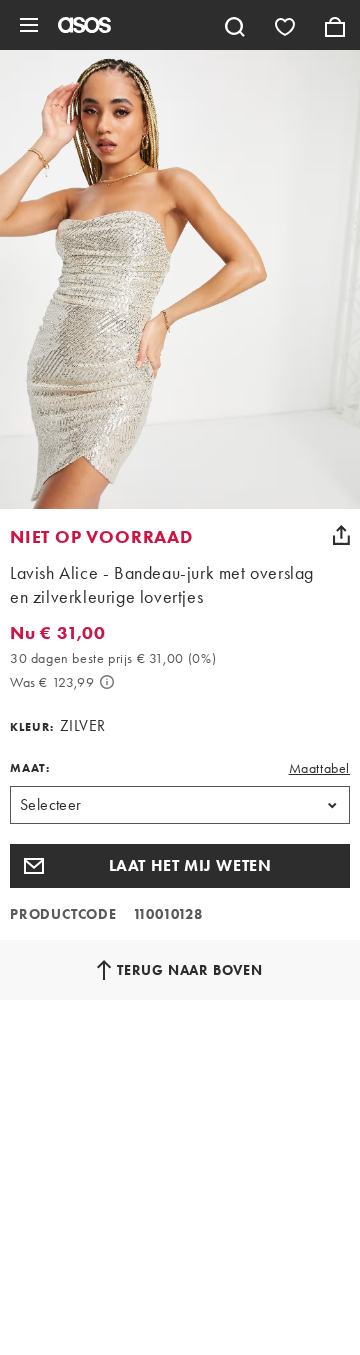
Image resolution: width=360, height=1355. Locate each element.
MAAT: (30, 768)
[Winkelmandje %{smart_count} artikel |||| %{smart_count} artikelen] (335, 25)
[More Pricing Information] (107, 682)
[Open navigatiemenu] (29, 25)
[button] (180, 866)
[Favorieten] (285, 25)
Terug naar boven (190, 970)
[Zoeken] (235, 25)
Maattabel (319, 768)
